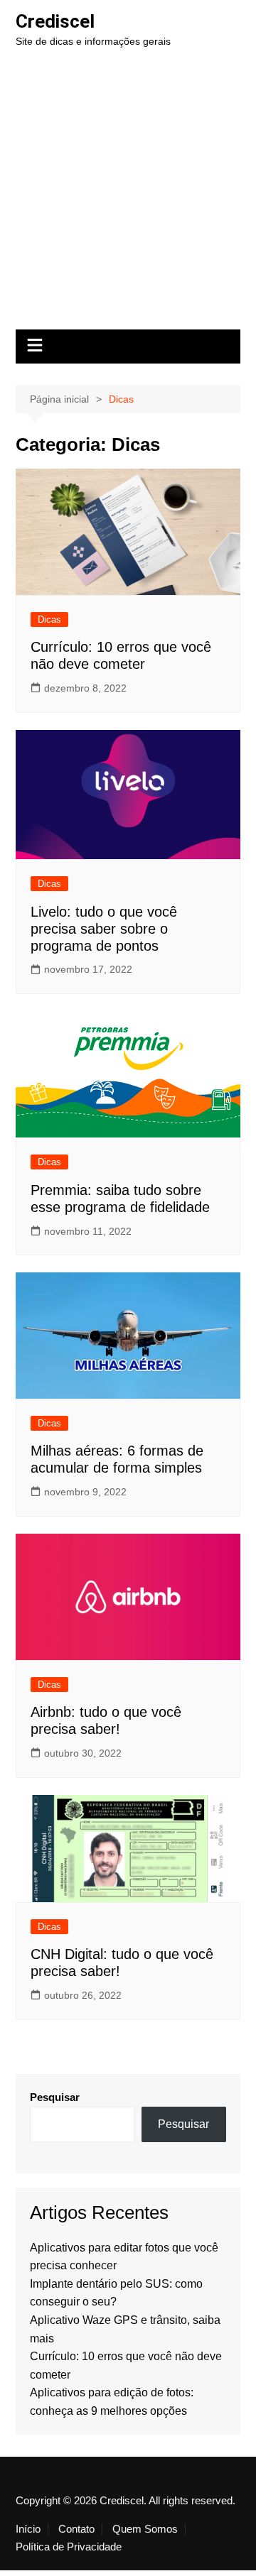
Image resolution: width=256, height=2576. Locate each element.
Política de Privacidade (69, 2547)
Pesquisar (55, 2097)
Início (28, 2529)
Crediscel (55, 21)
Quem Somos (145, 2529)
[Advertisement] (128, 195)
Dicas (49, 620)
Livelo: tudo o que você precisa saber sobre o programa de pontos (104, 929)
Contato (76, 2529)
